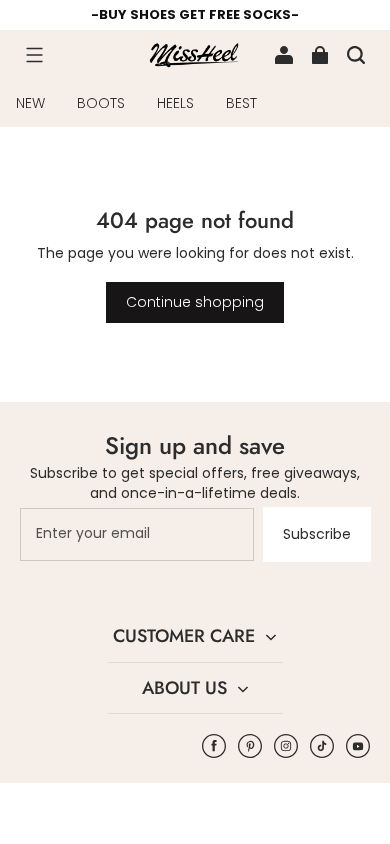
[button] (34, 55)
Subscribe (317, 534)
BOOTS (101, 103)
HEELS (175, 103)
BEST (241, 103)
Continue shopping (195, 302)
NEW (30, 103)
